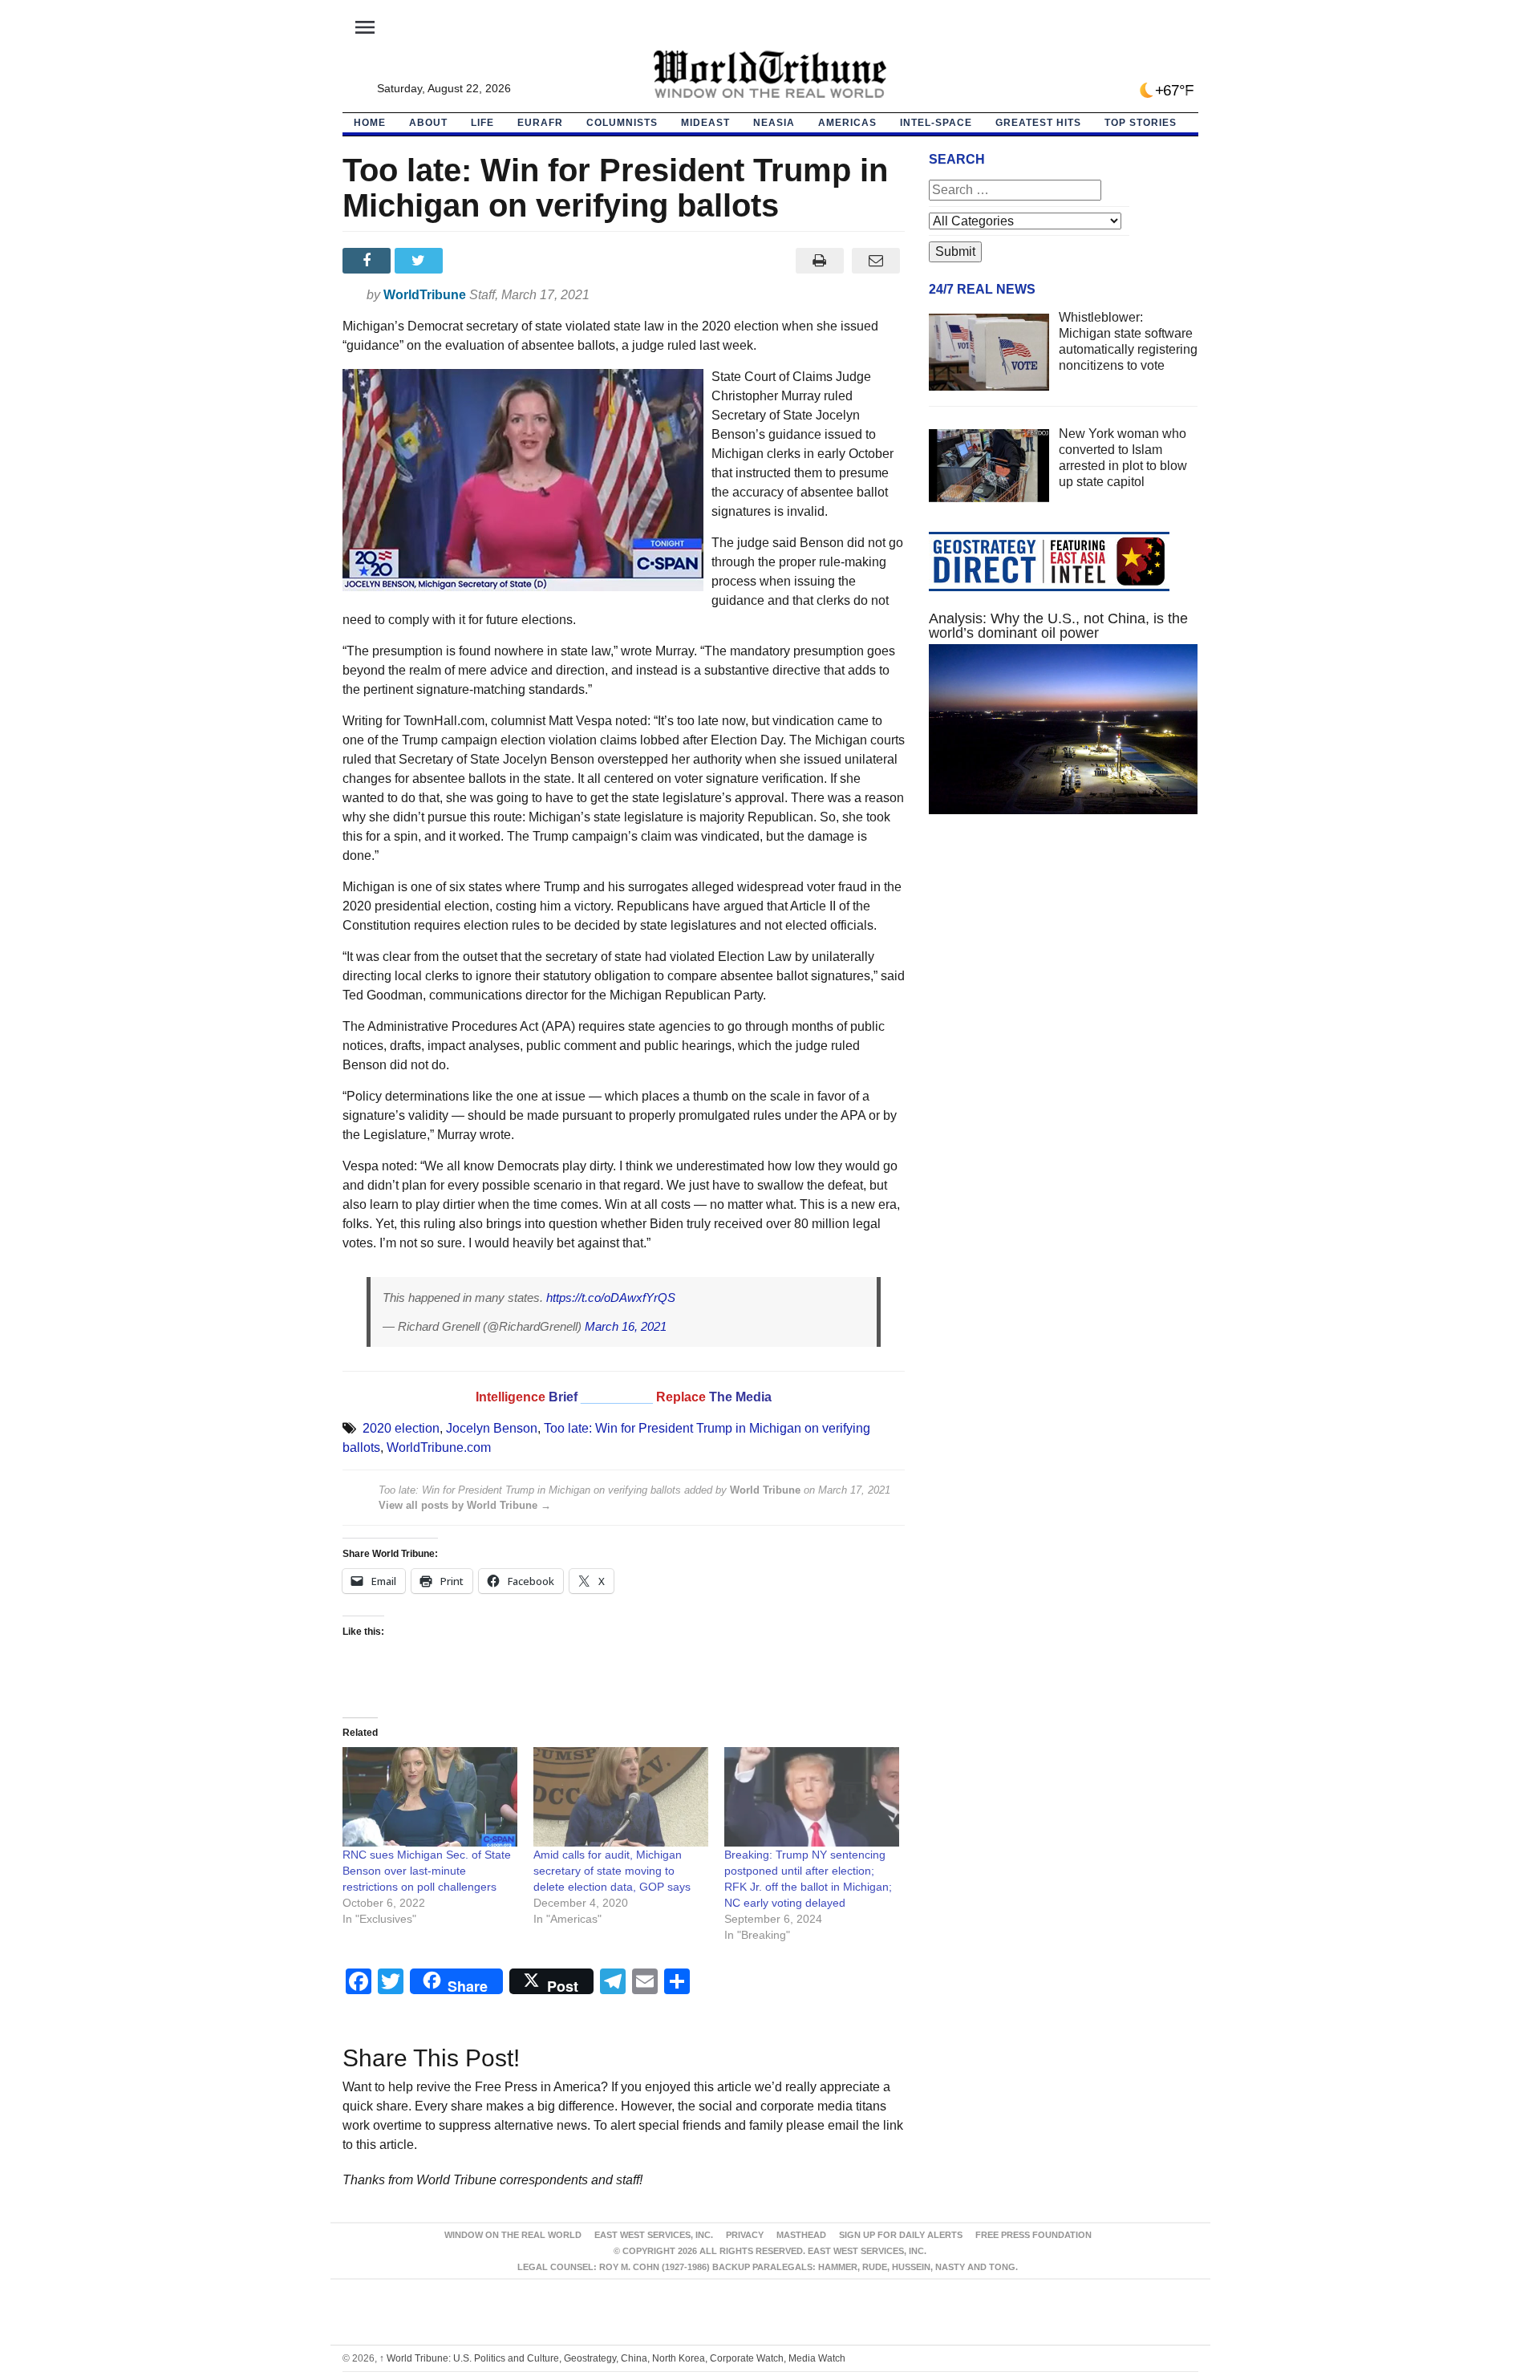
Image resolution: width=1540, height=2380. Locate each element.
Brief (565, 1397)
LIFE (482, 123)
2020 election (401, 1428)
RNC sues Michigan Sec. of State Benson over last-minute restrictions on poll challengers (427, 1871)
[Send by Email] (876, 261)
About (428, 123)
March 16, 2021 (626, 1326)
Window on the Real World (513, 2235)
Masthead (801, 2235)
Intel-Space (936, 123)
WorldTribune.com (439, 1447)
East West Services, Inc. (654, 2235)
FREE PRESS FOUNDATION (1033, 2235)
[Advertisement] (1064, 979)
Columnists (622, 123)
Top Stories (1141, 123)
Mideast (705, 123)
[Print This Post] (819, 261)
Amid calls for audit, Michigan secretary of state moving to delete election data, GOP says (612, 1871)
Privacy (745, 2235)
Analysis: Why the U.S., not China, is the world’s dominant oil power (1058, 626)
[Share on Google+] (473, 261)
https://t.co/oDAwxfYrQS (611, 1297)
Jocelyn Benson (492, 1428)
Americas (847, 123)
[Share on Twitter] (421, 261)
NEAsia (774, 123)
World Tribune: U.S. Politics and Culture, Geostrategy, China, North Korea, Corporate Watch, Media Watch (612, 2358)
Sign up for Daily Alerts (901, 2235)
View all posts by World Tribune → (465, 1505)
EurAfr (540, 123)
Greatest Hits (1038, 123)
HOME (370, 123)
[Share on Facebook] (369, 261)
